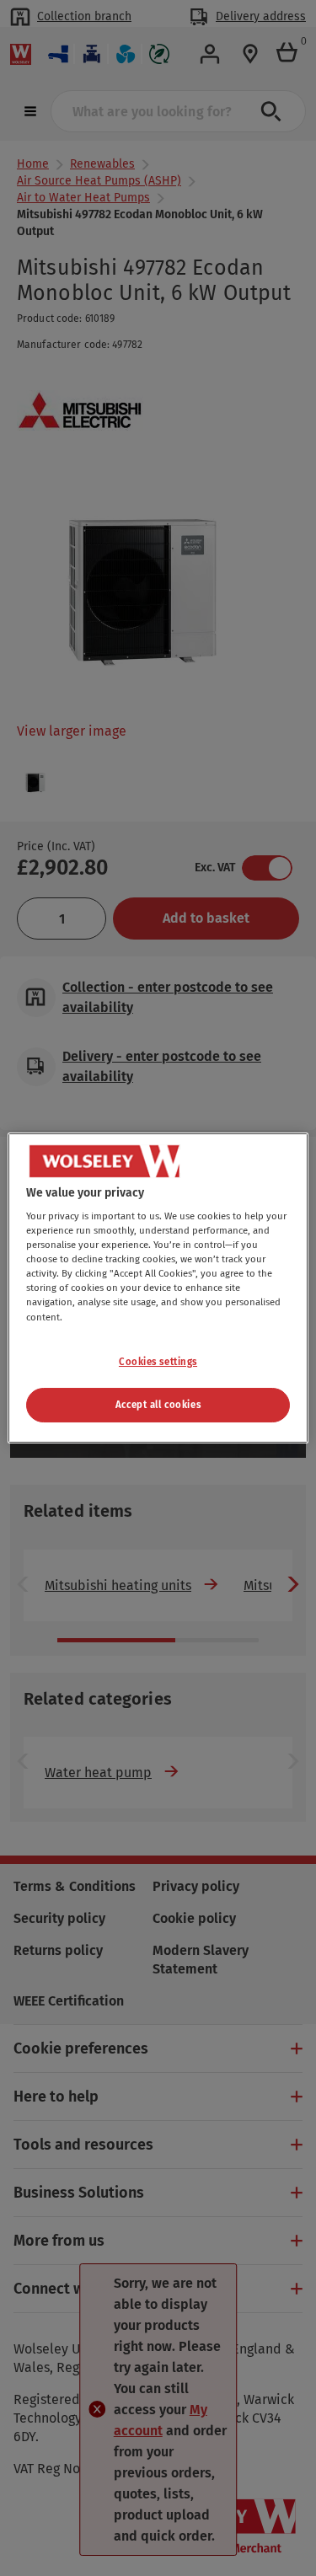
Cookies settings (158, 1362)
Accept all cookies (158, 1405)
